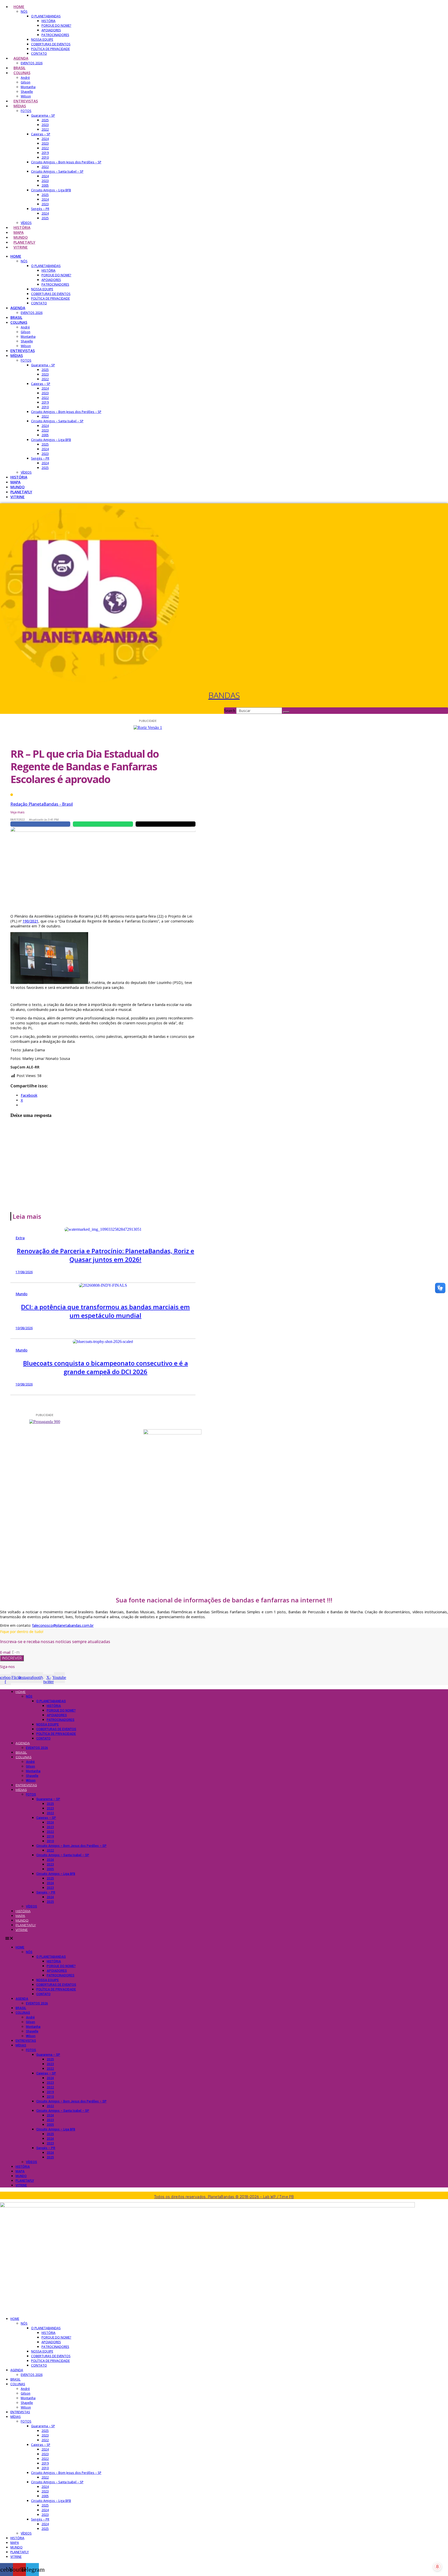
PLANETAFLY (24, 242)
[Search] (286, 712)
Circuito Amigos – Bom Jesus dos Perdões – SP (66, 162)
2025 (45, 120)
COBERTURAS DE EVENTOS (51, 44)
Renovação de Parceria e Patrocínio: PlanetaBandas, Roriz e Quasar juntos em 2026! (106, 1255)
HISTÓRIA (48, 21)
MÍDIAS (20, 106)
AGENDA (21, 58)
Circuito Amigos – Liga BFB (51, 190)
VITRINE (21, 247)
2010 (45, 157)
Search (230, 711)
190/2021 (30, 921)
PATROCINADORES (55, 35)
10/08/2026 (24, 1328)
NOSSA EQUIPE (42, 40)
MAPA (19, 232)
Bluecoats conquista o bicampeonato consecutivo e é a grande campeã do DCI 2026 (106, 1367)
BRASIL (19, 68)
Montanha (28, 87)
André (25, 78)
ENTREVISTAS (26, 101)
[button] (224, 1938)
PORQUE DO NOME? (56, 26)
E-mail (6, 1652)
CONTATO (39, 54)
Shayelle (27, 92)
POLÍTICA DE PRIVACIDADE (50, 49)
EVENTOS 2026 (32, 63)
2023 (45, 125)
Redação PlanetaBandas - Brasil (42, 804)
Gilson (26, 82)
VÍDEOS (26, 223)
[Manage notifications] (437, 2567)
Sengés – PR (40, 209)
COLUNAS (22, 73)
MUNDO (21, 237)
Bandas (224, 695)
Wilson (26, 96)
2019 (45, 153)
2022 (45, 129)
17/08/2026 (24, 1272)
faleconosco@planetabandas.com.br (63, 1625)
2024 (45, 139)
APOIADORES (51, 30)
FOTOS (26, 111)
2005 (45, 185)
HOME (19, 7)
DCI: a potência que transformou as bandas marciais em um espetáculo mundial (105, 1311)
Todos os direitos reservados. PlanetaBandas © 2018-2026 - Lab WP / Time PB (224, 2197)
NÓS (24, 12)
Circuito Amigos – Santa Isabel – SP (57, 171)
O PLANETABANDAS (46, 16)
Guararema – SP (43, 115)
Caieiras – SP (41, 134)
